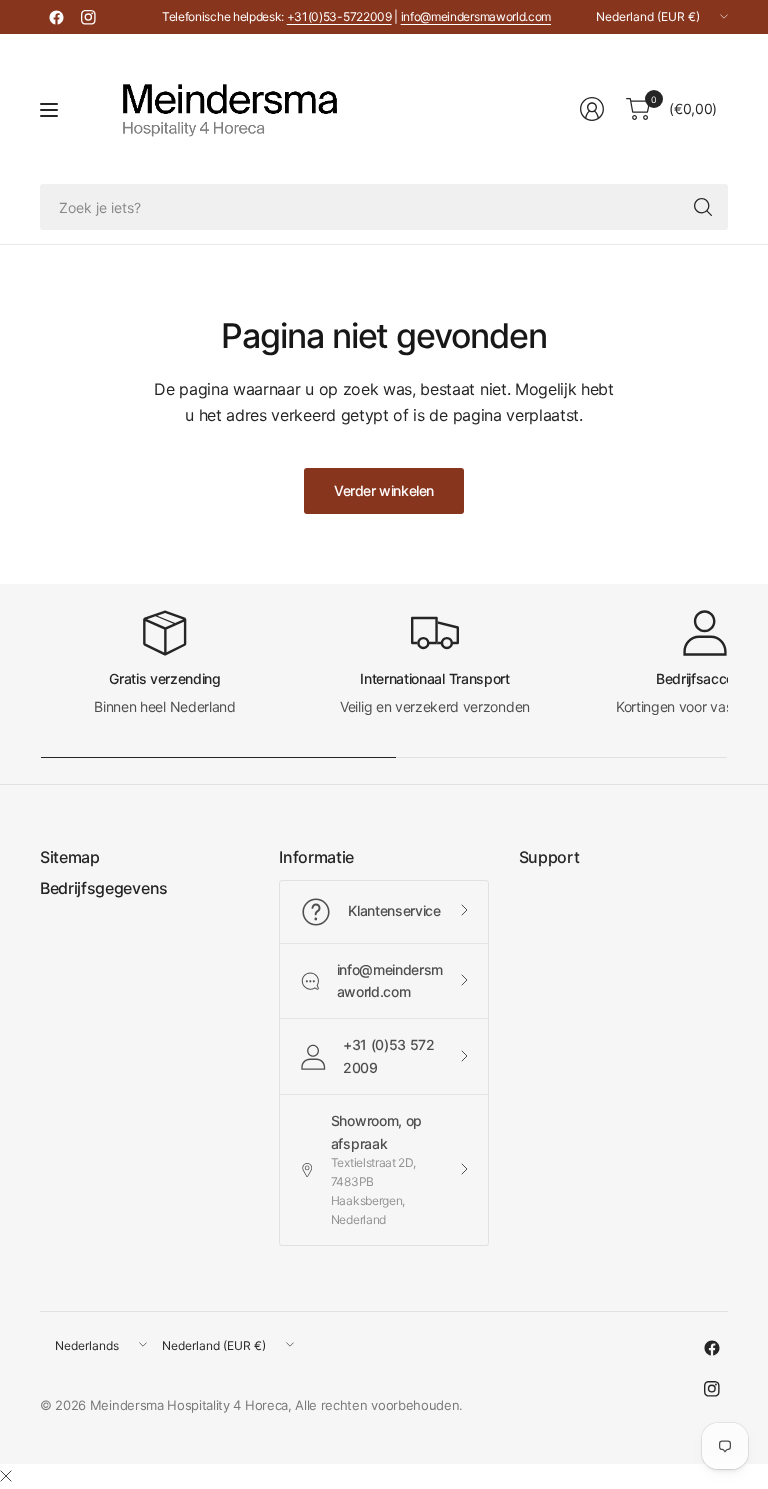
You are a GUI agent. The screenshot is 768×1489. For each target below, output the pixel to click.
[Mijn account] (592, 109)
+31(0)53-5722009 (339, 16)
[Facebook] (56, 17)
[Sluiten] (6, 1476)
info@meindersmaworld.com (476, 16)
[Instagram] (88, 17)
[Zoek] (703, 207)
